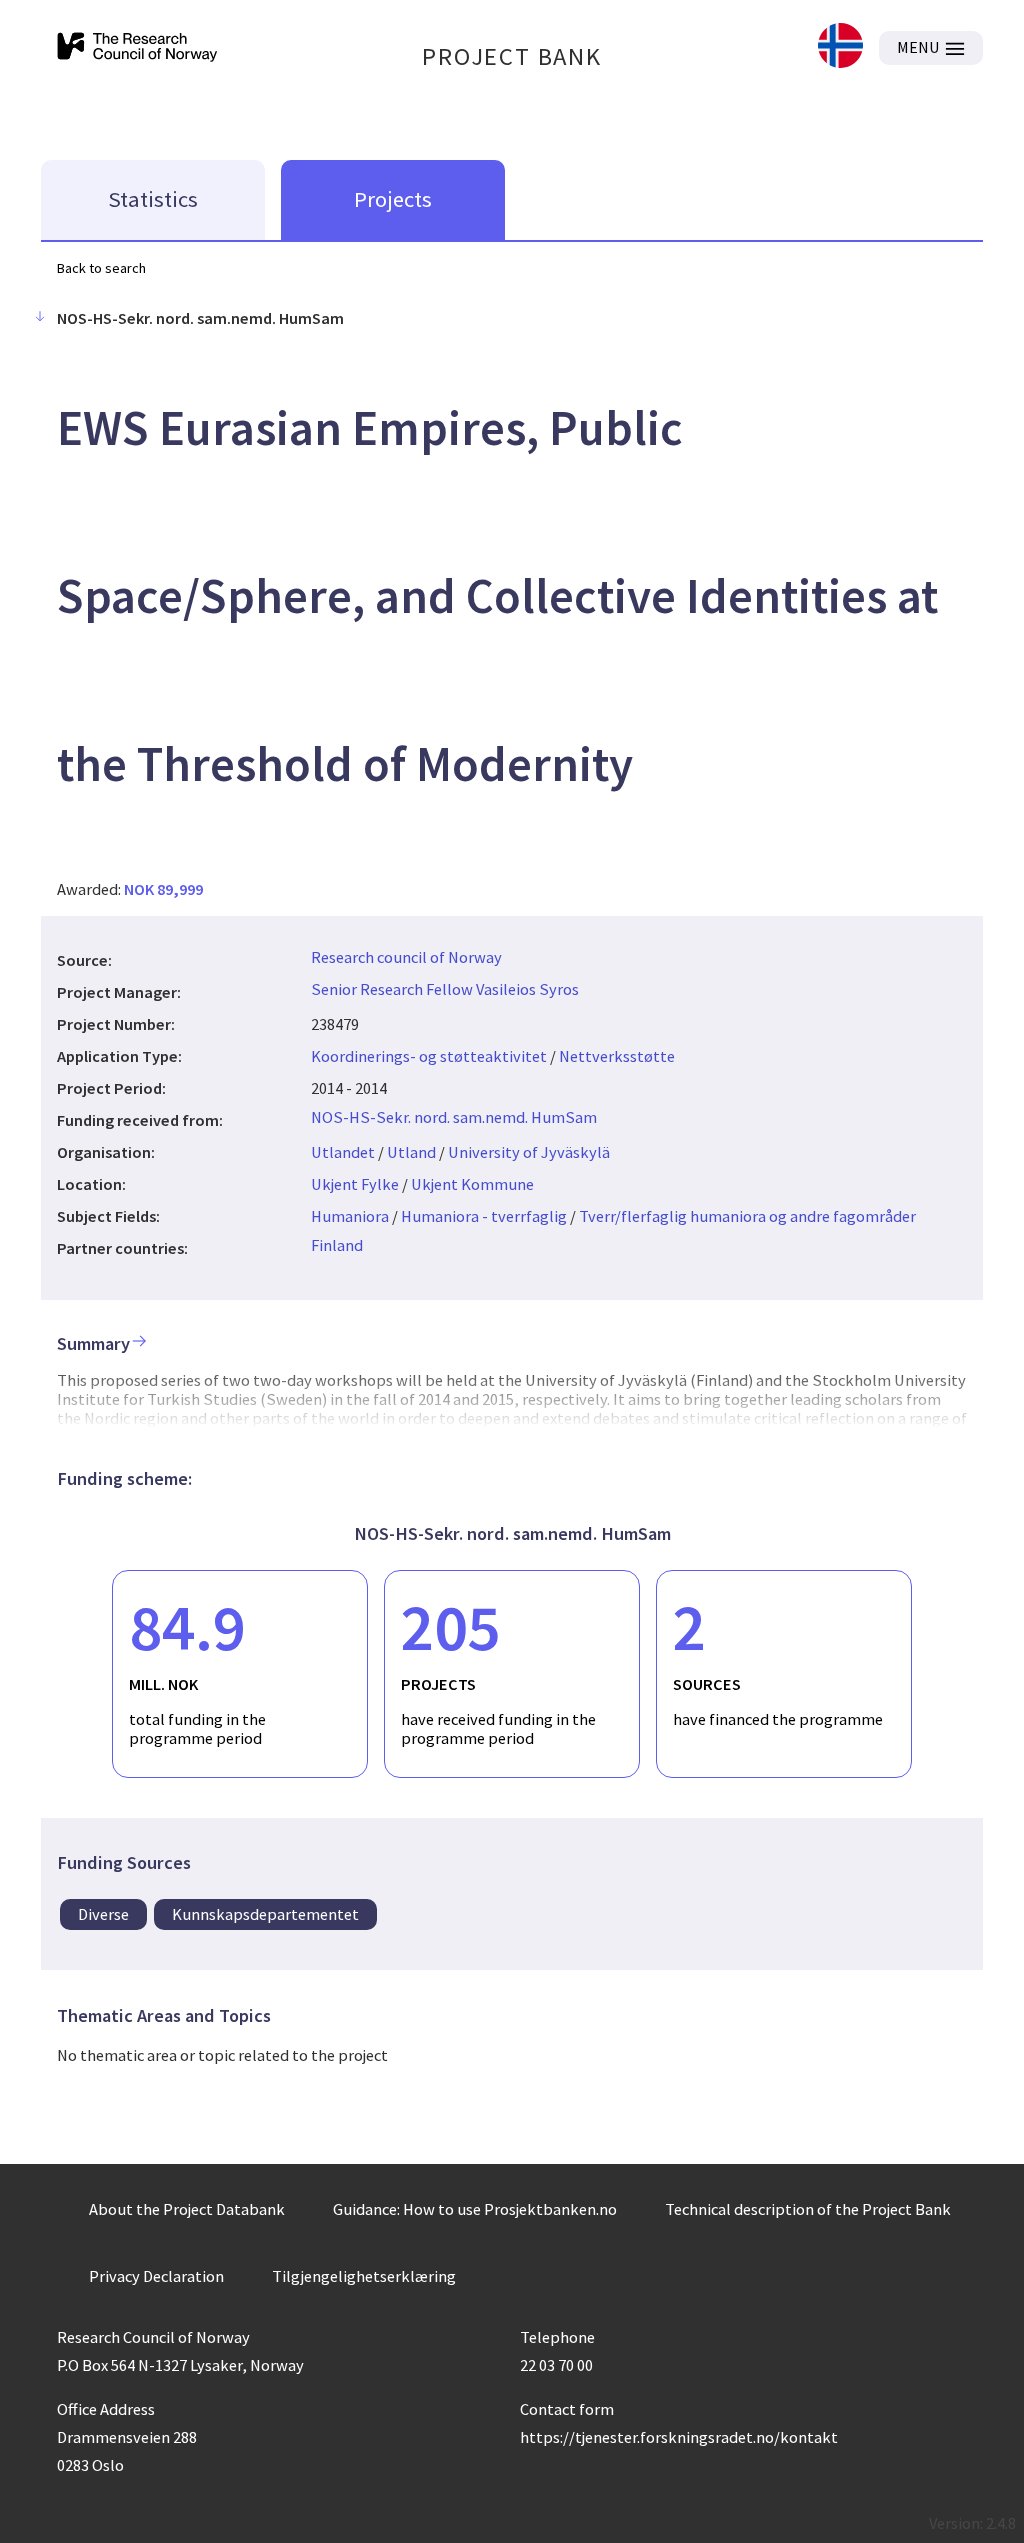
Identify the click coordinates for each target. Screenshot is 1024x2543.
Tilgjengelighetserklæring (364, 2276)
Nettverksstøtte (617, 1056)
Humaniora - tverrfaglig (484, 1216)
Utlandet (343, 1152)
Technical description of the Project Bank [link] (808, 2209)
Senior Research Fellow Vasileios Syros (445, 989)
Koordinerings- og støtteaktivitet (429, 1056)
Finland (337, 1245)
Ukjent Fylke (355, 1184)
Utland (411, 1152)
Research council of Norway (406, 957)
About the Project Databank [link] (187, 2209)
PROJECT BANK (512, 56)
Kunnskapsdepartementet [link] (265, 1914)
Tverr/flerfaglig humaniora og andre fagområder (747, 1216)
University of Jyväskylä (529, 1152)
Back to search (101, 268)
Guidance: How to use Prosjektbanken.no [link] (475, 2209)
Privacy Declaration (156, 2276)
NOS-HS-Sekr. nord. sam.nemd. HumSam (454, 1117)
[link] (840, 47)
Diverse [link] (103, 1914)
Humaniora (350, 1216)
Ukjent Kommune (472, 1184)
